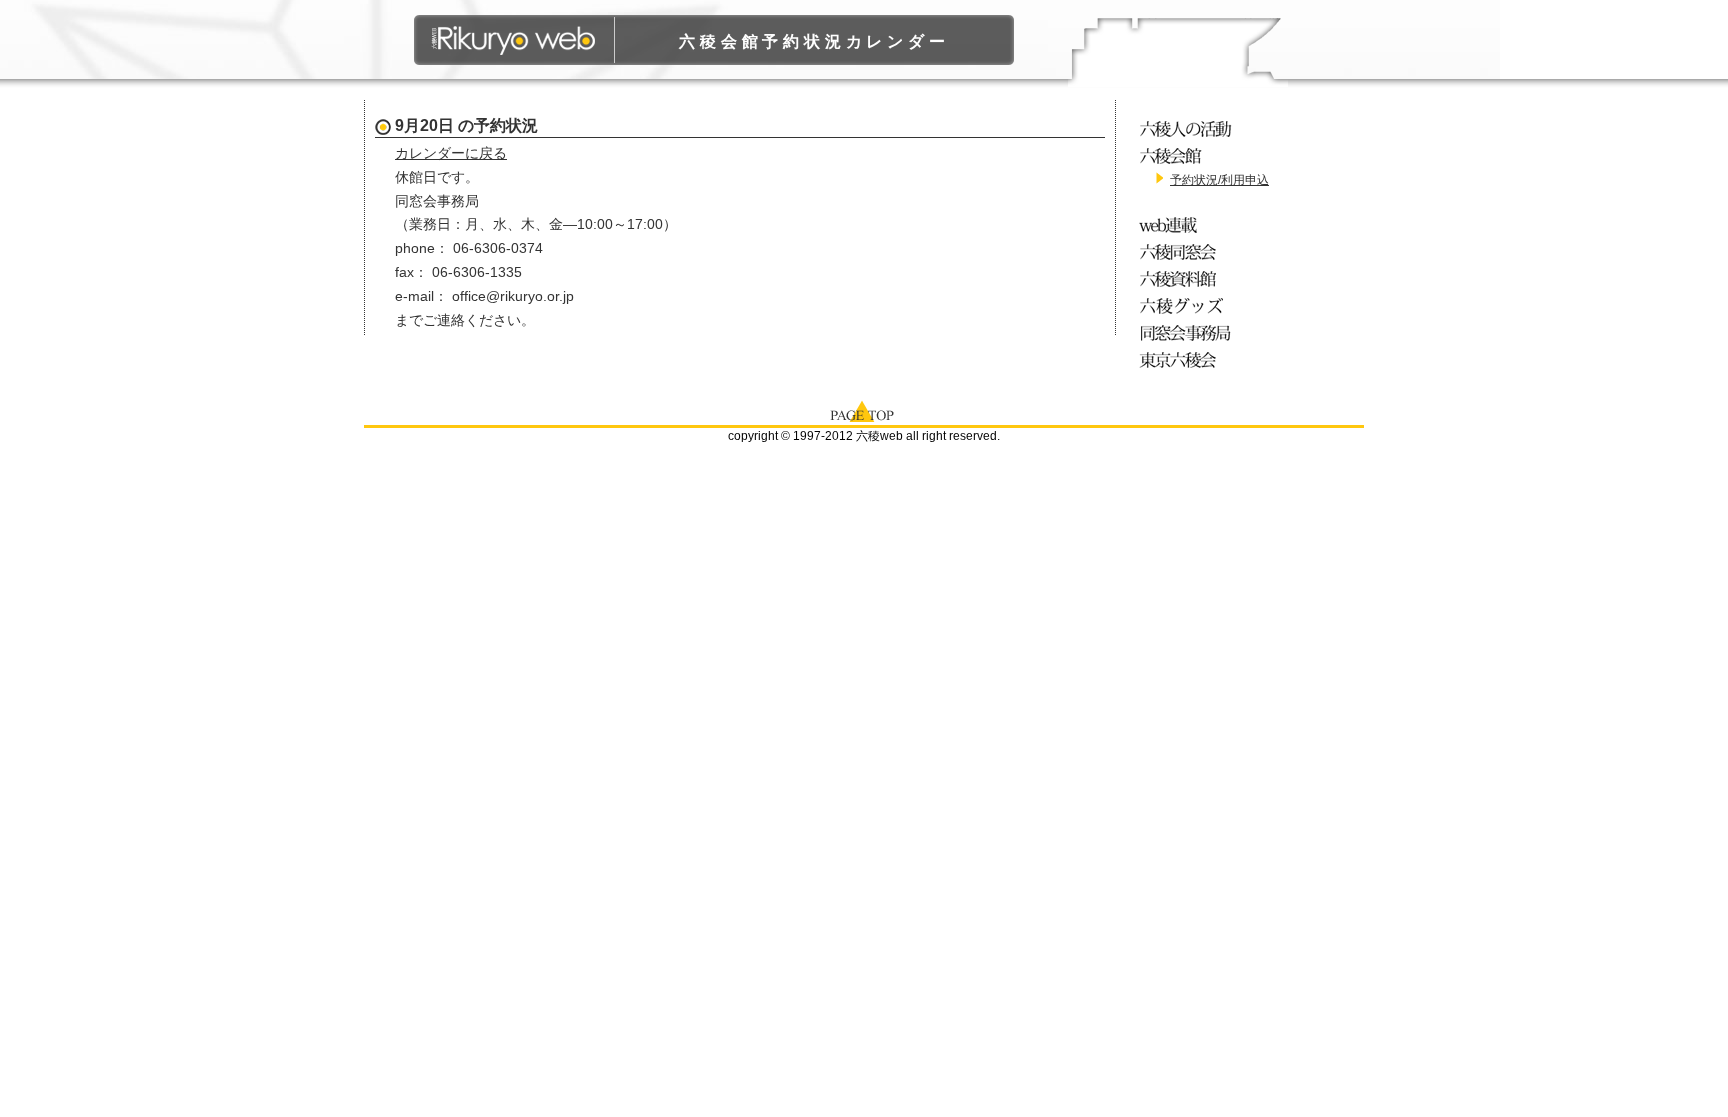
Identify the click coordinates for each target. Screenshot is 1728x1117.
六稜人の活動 (1188, 128)
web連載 (1188, 224)
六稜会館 (1188, 155)
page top (864, 410)
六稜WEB (514, 40)
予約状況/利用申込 (1219, 180)
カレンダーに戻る (451, 153)
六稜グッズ (1188, 305)
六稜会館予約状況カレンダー (814, 41)
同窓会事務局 (1188, 332)
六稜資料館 (1188, 278)
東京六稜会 (1188, 359)
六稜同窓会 (1188, 251)
